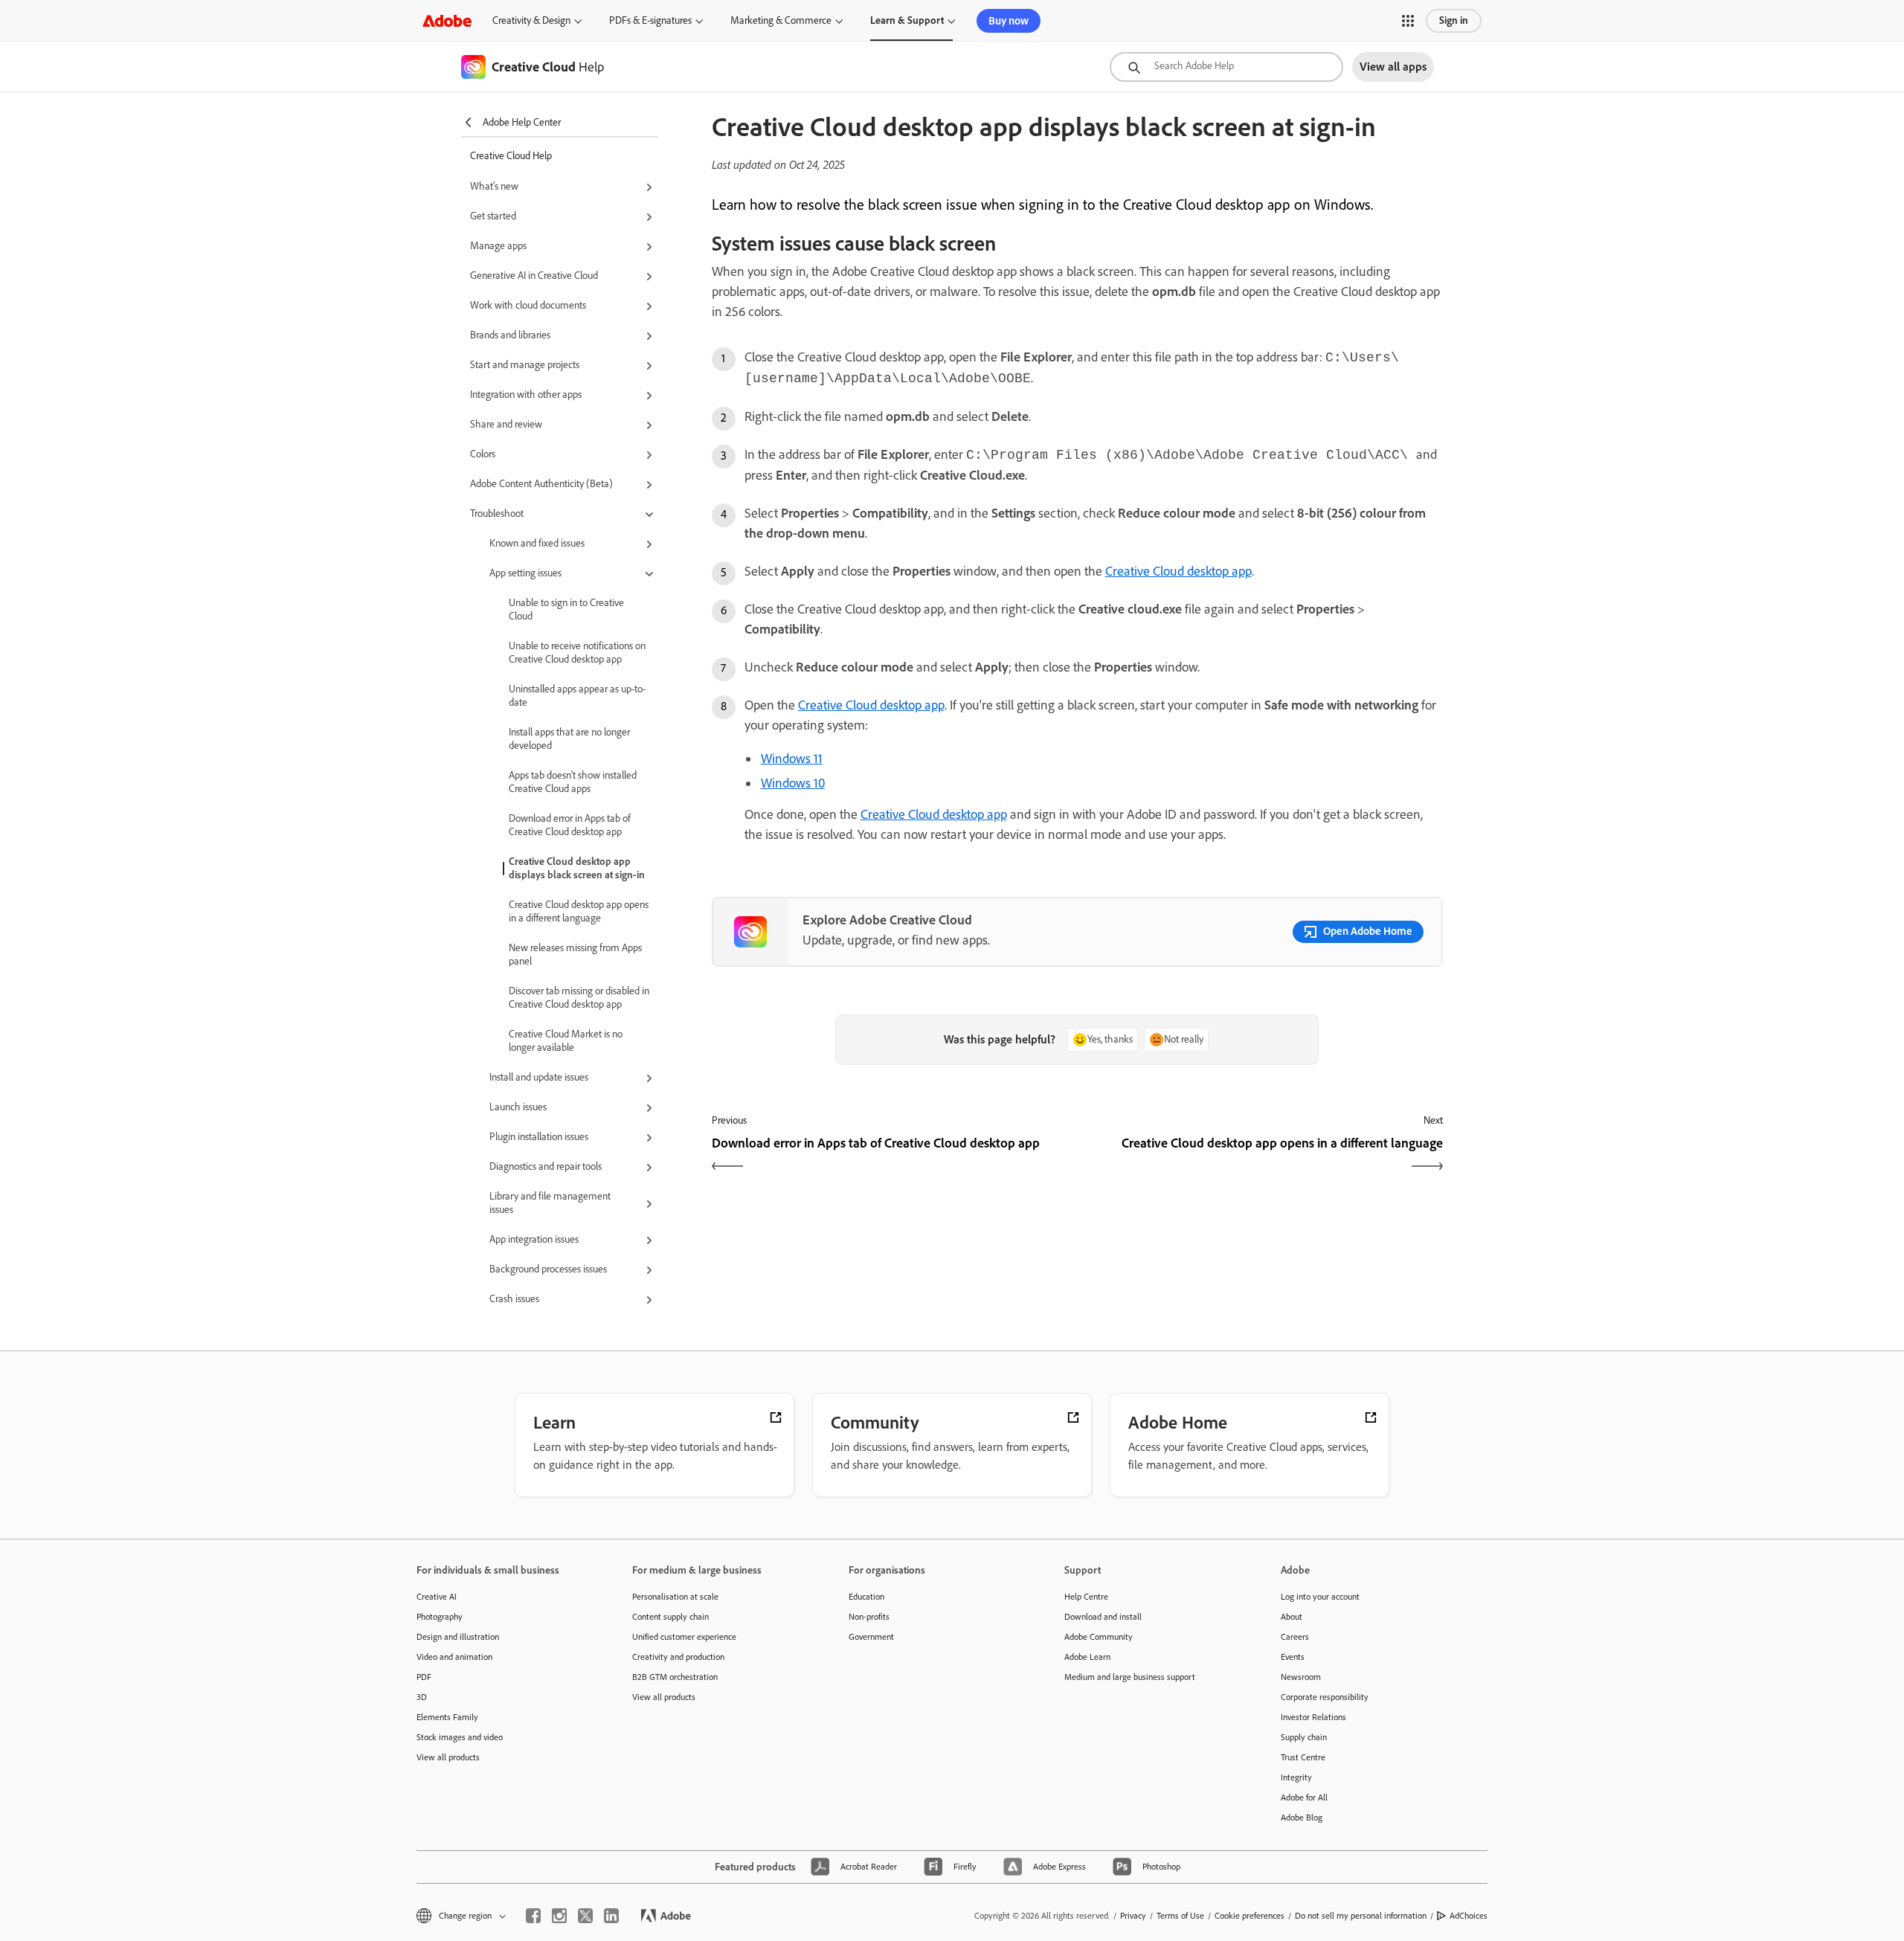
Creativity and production (678, 1657)
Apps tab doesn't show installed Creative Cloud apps (573, 782)
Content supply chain (670, 1617)
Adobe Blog (1302, 1818)
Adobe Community (1099, 1637)
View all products (448, 1757)
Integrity (1296, 1777)
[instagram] (559, 1916)
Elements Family (447, 1717)
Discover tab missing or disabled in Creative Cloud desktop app (579, 998)
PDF (424, 1677)
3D (422, 1697)
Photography (440, 1617)
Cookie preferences (1249, 1916)
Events (1293, 1657)
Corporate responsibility (1325, 1697)
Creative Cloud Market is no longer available (566, 1041)
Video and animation (454, 1657)
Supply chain (1304, 1737)
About (1292, 1617)
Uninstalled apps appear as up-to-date (577, 696)
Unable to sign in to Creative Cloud (566, 609)
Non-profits (869, 1617)
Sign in (1454, 20)
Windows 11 (792, 759)
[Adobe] (447, 20)
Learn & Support (907, 20)
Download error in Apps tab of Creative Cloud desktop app (570, 825)
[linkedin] (611, 1916)
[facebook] (533, 1916)
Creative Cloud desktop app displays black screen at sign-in (577, 868)
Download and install (1103, 1617)
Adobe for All (1304, 1797)
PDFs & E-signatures (650, 20)
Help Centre (1086, 1597)
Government (871, 1637)
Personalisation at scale (675, 1597)
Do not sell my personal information (1361, 1916)
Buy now (1009, 21)
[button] (1408, 21)
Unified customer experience (684, 1637)
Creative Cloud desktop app (1178, 571)
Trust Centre (1303, 1757)
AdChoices (1469, 1916)
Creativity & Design (531, 20)
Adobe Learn (1087, 1657)
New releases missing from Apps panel (575, 955)
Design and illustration (458, 1637)
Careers (1295, 1637)
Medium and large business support (1130, 1677)
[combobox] (1226, 67)
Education (866, 1597)
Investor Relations (1313, 1717)
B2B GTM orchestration (675, 1677)
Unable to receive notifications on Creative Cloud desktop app (577, 653)
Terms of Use (1180, 1916)
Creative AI (437, 1597)
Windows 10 (793, 783)
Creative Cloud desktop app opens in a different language (579, 911)
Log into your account (1320, 1597)
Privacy (1133, 1916)
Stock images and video (460, 1737)
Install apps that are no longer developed (569, 739)
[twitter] (585, 1916)
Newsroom (1301, 1677)
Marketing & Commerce (781, 20)
